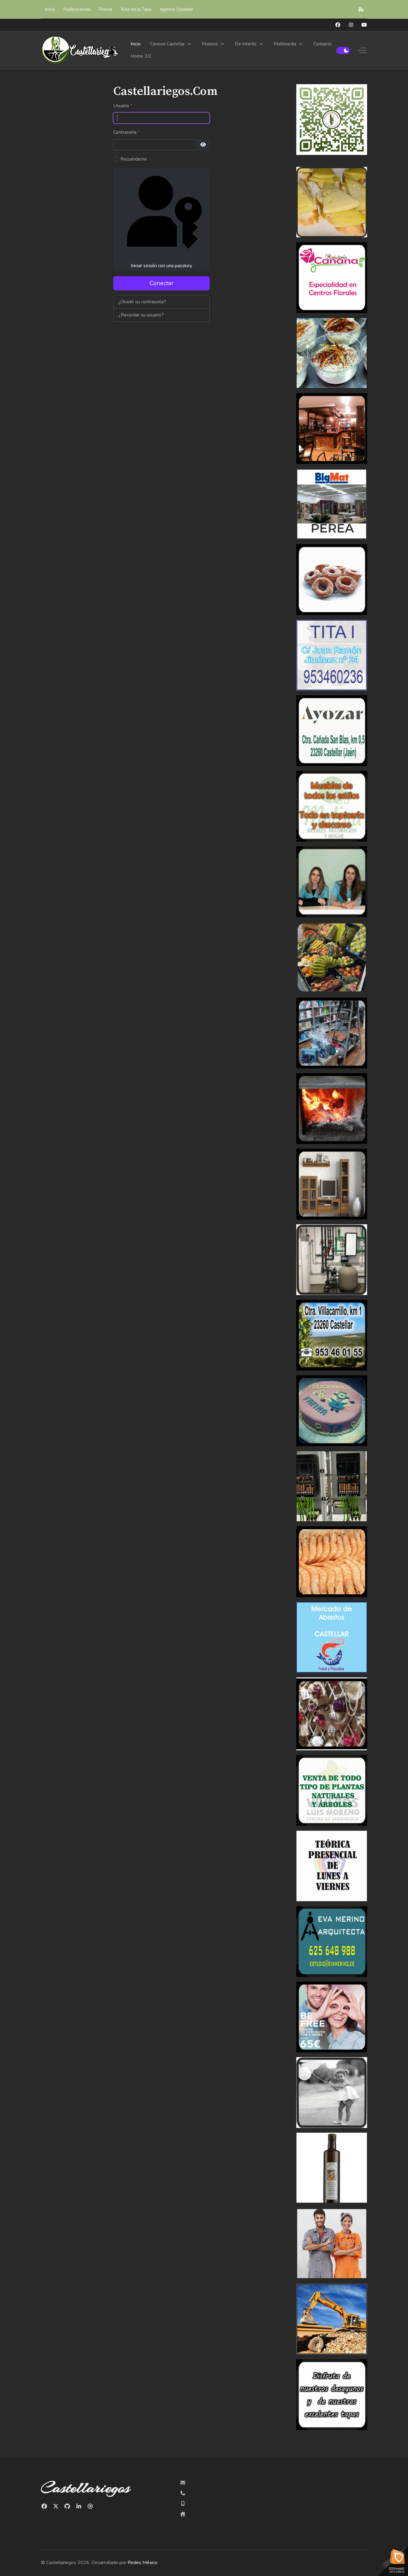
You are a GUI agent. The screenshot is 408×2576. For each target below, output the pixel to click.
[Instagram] (351, 25)
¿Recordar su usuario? (141, 315)
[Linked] (79, 2506)
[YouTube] (364, 25)
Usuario (123, 106)
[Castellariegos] (80, 50)
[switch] (343, 50)
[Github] (67, 2506)
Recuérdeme (134, 159)
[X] (56, 2506)
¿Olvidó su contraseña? (142, 302)
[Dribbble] (90, 2506)
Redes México (142, 2563)
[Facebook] (338, 25)
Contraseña (126, 132)
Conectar (162, 283)
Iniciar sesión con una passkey (161, 266)
